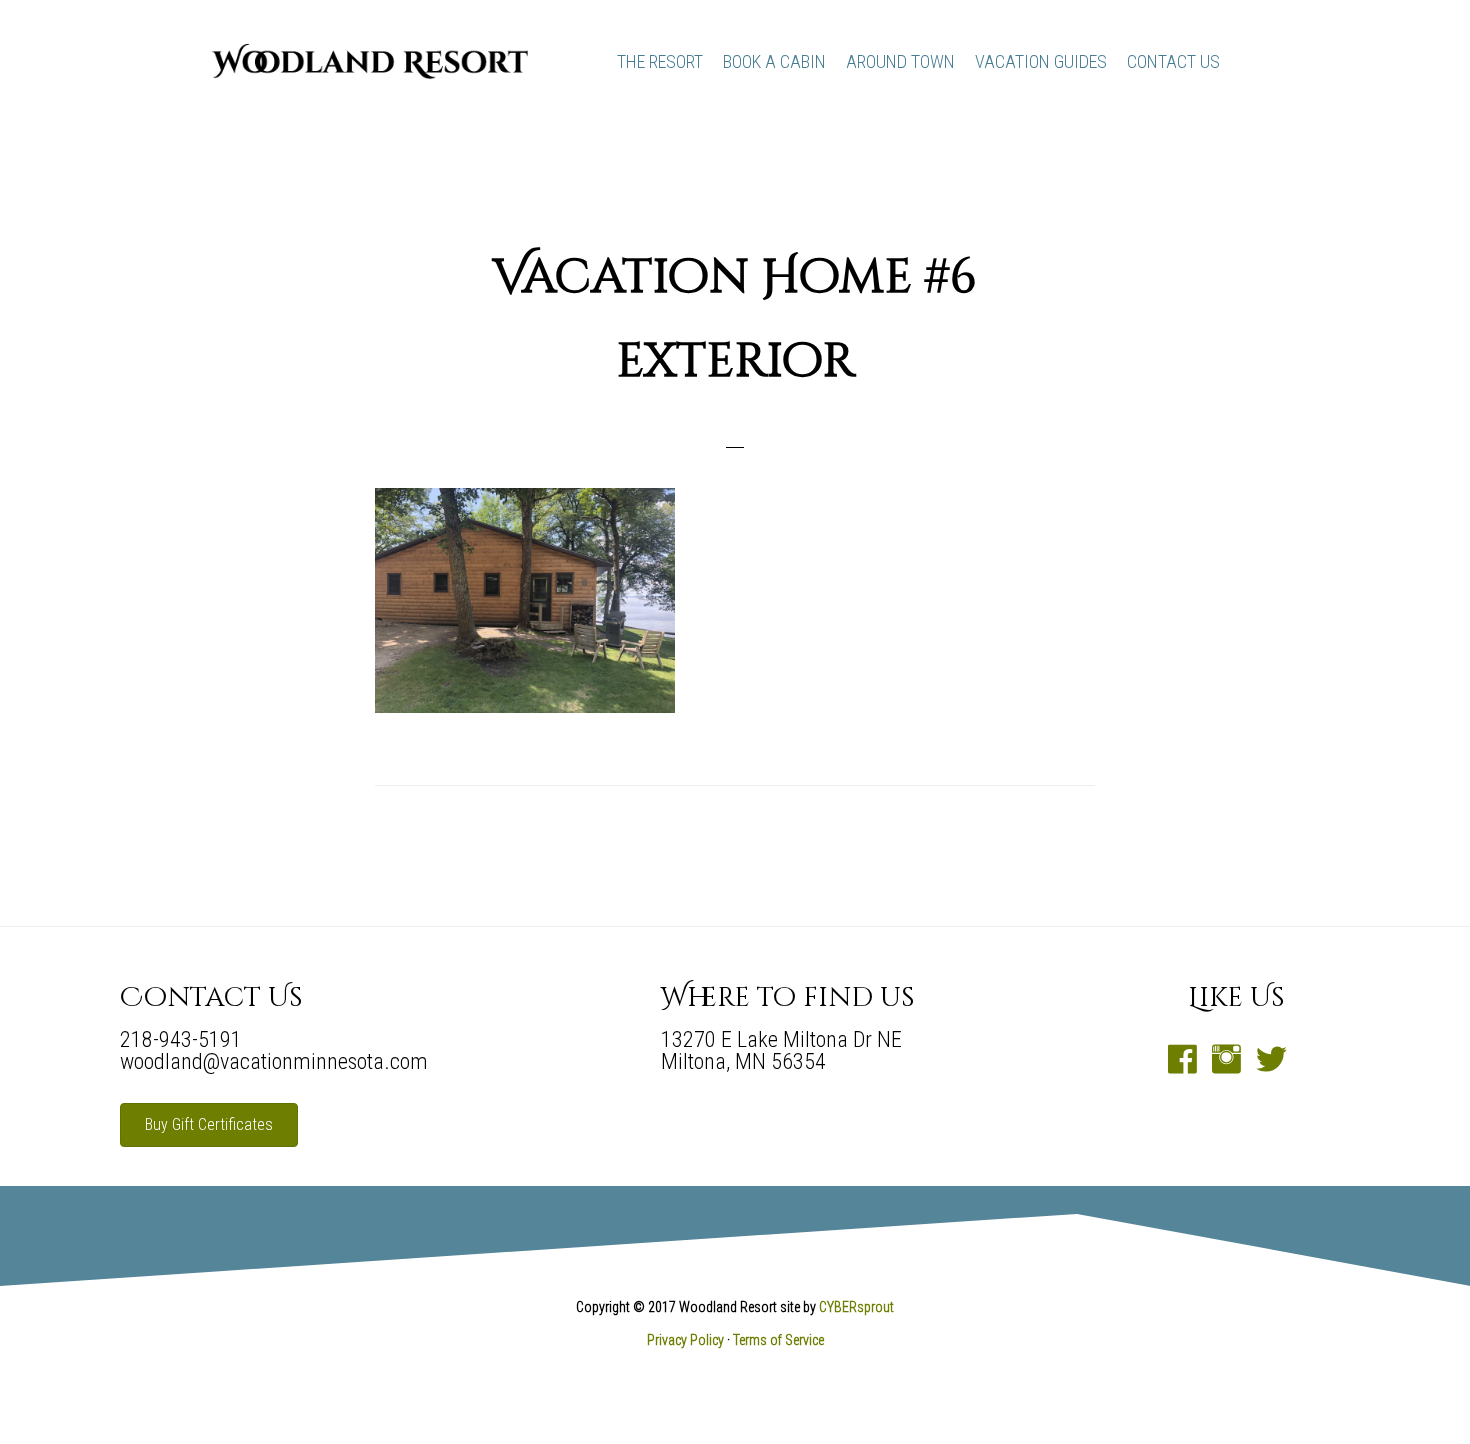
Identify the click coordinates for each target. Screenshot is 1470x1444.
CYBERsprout (856, 1307)
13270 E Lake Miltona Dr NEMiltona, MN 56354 (781, 1050)
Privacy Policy (685, 1340)
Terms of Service (778, 1340)
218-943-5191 (181, 1039)
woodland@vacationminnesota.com (274, 1061)
